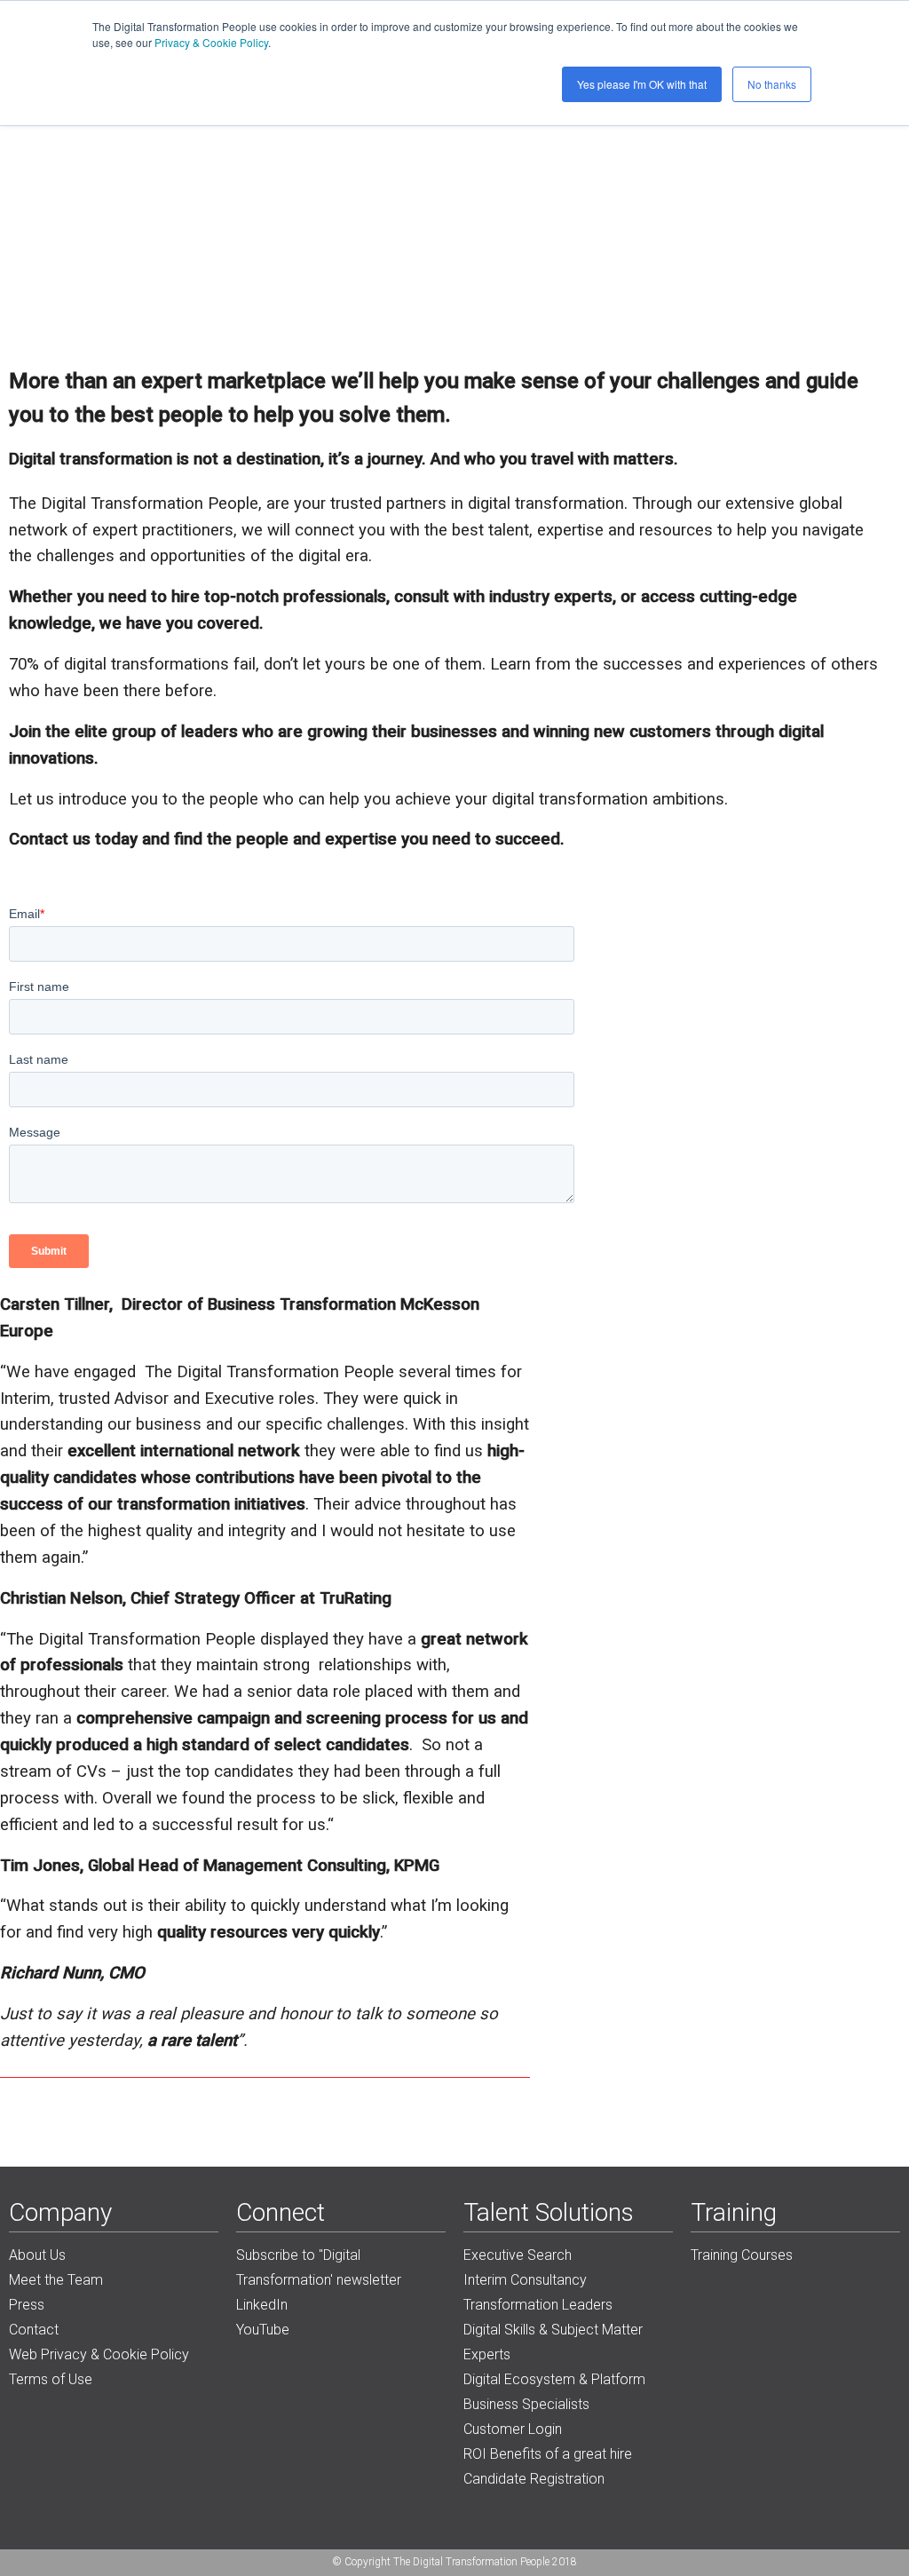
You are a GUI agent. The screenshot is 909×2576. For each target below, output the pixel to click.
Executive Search (518, 2255)
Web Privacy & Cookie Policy (99, 2354)
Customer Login (513, 2429)
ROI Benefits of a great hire (548, 2454)
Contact (34, 2330)
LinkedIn (262, 2305)
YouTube (263, 2330)
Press (27, 2305)
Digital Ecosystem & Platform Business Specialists (554, 2392)
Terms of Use (51, 2379)
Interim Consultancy (525, 2280)
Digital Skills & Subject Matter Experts (553, 2342)
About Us (37, 2255)
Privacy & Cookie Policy (211, 42)
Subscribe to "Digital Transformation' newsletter (319, 2267)
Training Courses (742, 2255)
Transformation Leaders (538, 2305)
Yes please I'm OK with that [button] (642, 84)
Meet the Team (56, 2280)
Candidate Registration (534, 2479)
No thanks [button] (772, 84)
